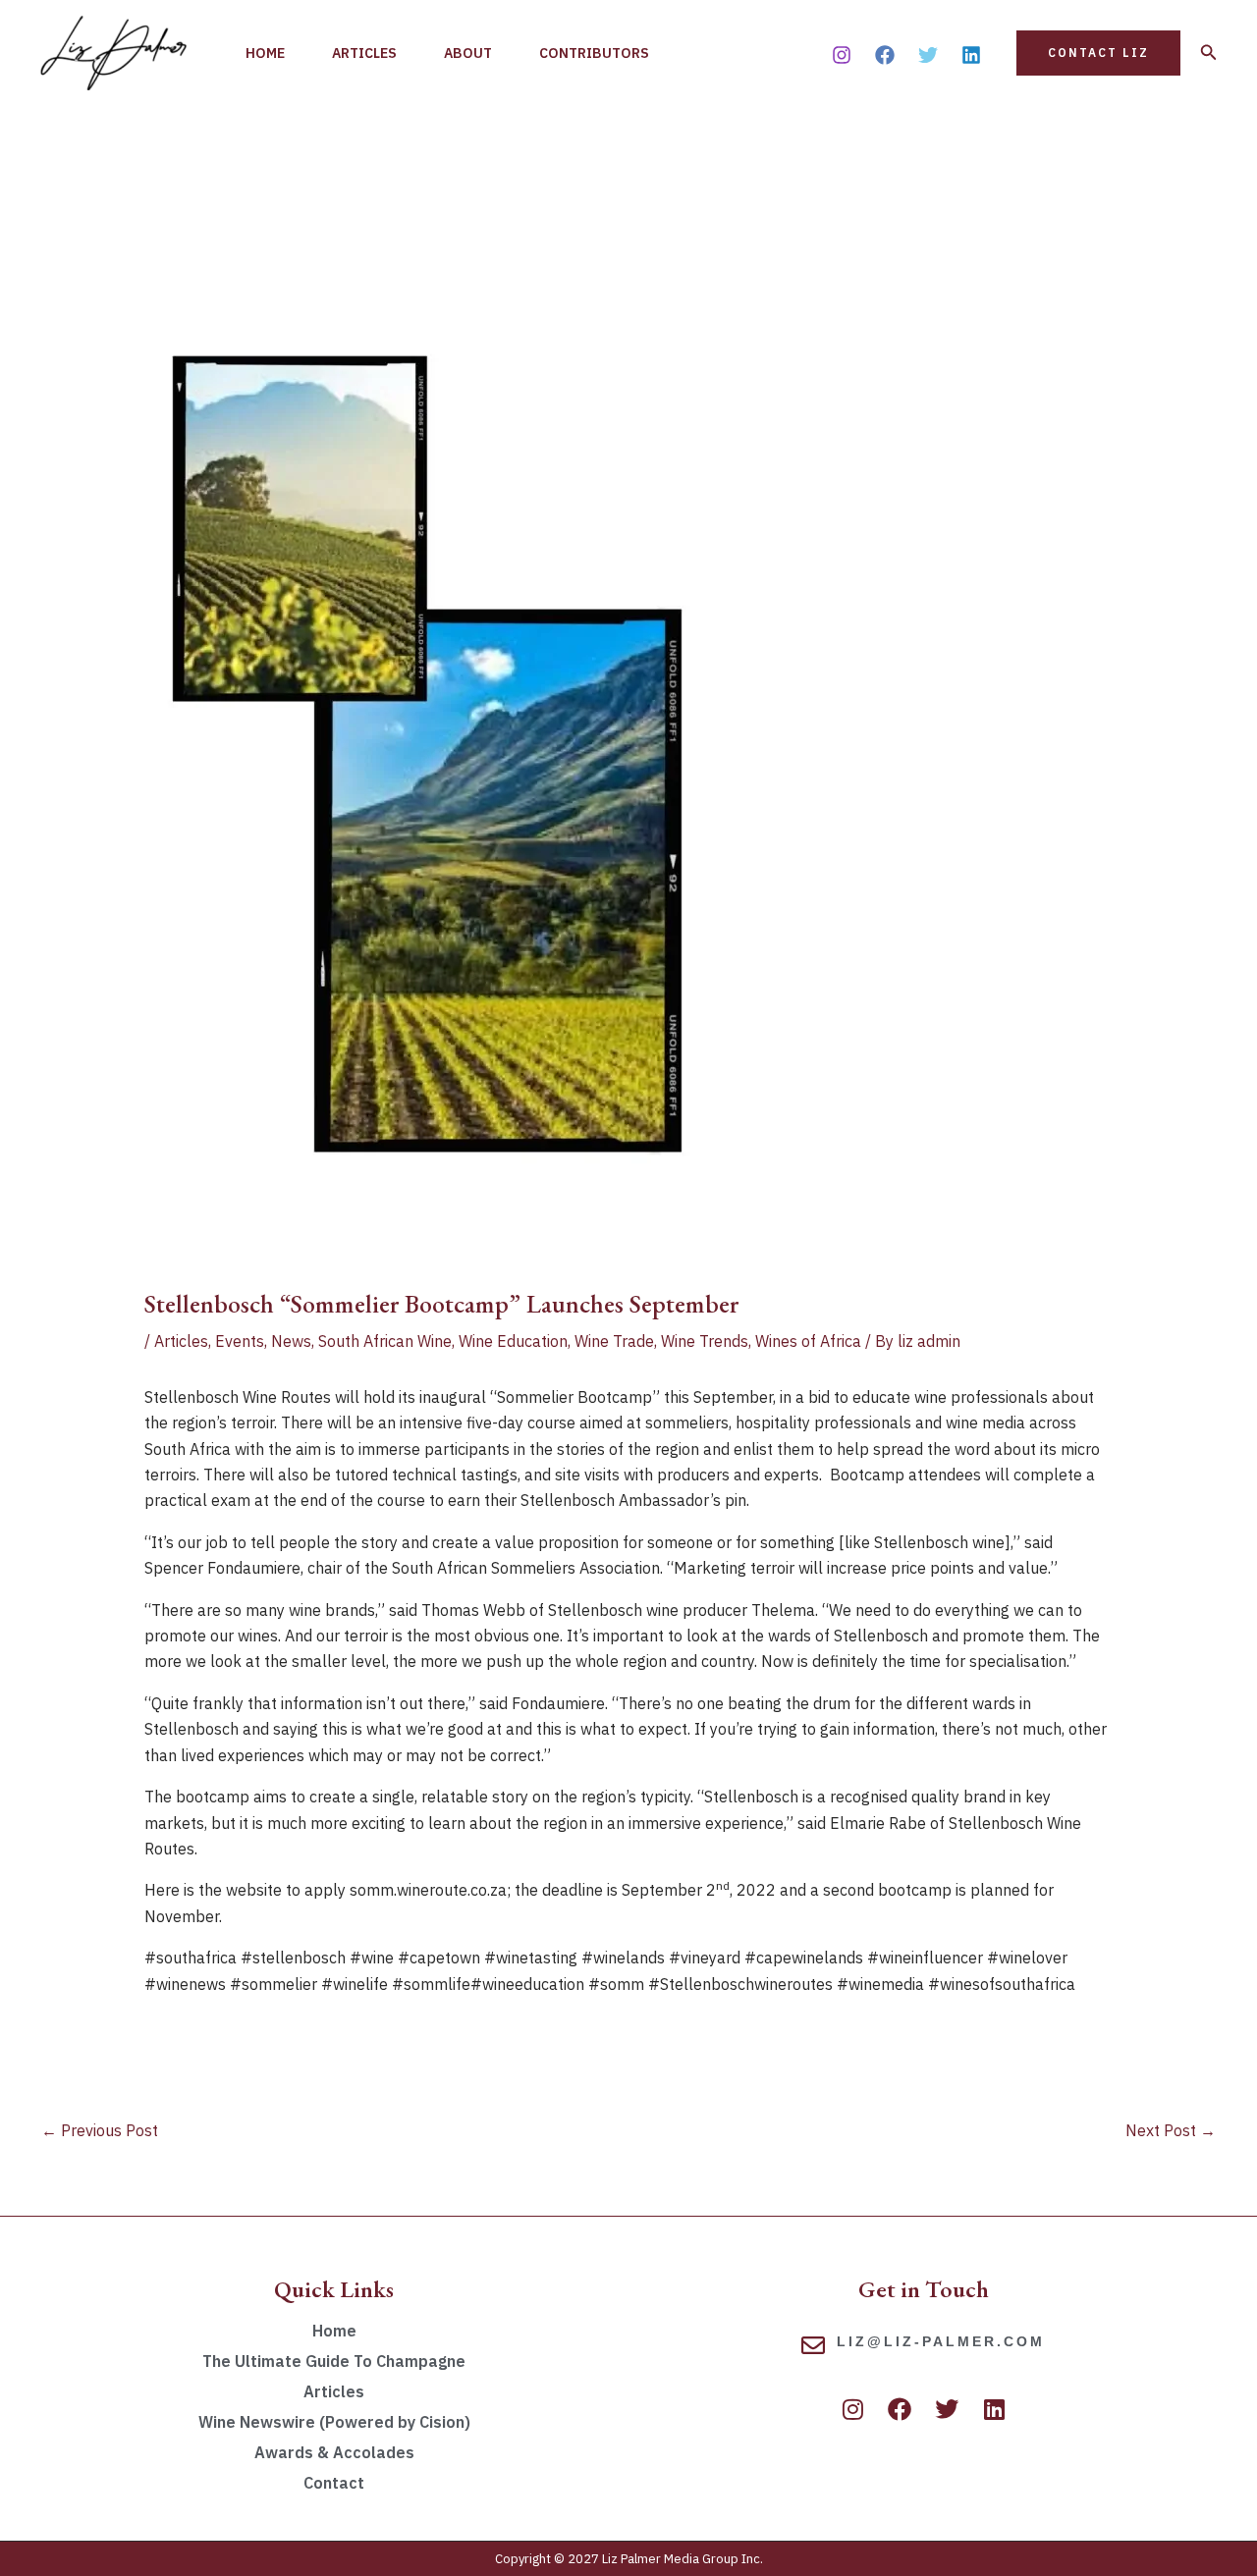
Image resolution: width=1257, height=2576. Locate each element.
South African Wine (385, 1341)
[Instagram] (842, 55)
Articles (364, 53)
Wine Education (513, 1341)
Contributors (594, 53)
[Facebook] (885, 55)
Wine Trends (705, 1341)
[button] (1098, 53)
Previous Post (100, 2130)
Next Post (1171, 2130)
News (291, 1341)
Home (265, 53)
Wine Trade (614, 1341)
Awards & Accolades (334, 2452)
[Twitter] (928, 55)
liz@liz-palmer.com (941, 2341)
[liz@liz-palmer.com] (813, 2345)
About (468, 53)
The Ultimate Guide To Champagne (334, 2361)
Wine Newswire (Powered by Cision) (334, 2422)
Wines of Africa (808, 1341)
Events (240, 1341)
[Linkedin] (971, 55)
